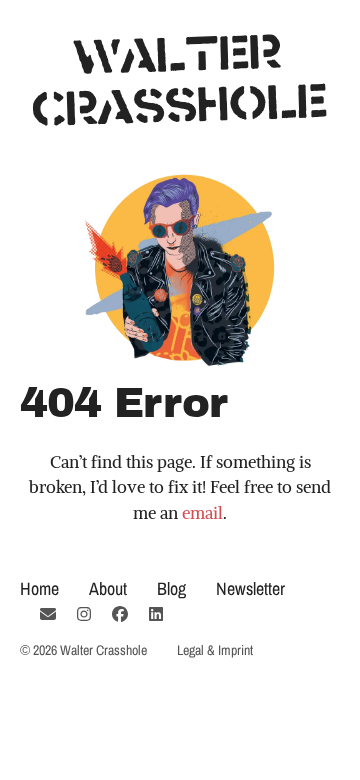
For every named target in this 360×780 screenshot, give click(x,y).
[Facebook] (120, 613)
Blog (171, 588)
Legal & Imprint (215, 650)
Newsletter (250, 588)
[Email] (48, 613)
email (202, 513)
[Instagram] (84, 613)
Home (39, 588)
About (108, 588)
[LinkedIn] (156, 613)
